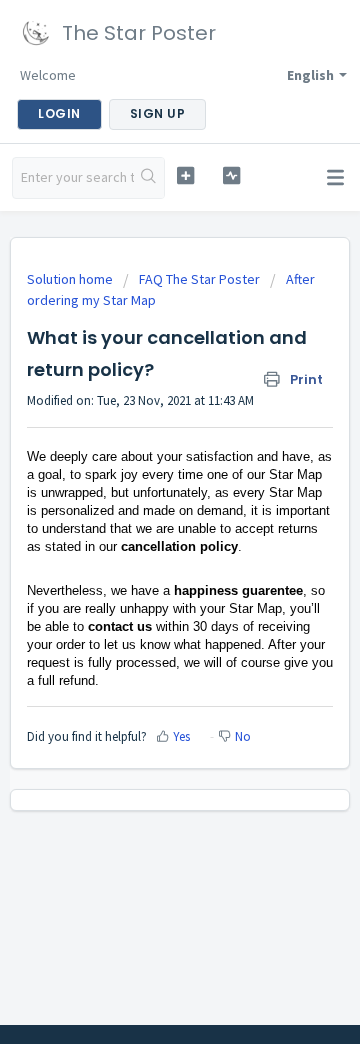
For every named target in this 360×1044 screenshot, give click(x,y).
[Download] (143, 508)
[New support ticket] (185, 175)
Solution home (71, 279)
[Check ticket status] (231, 175)
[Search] (149, 178)
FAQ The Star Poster (199, 279)
